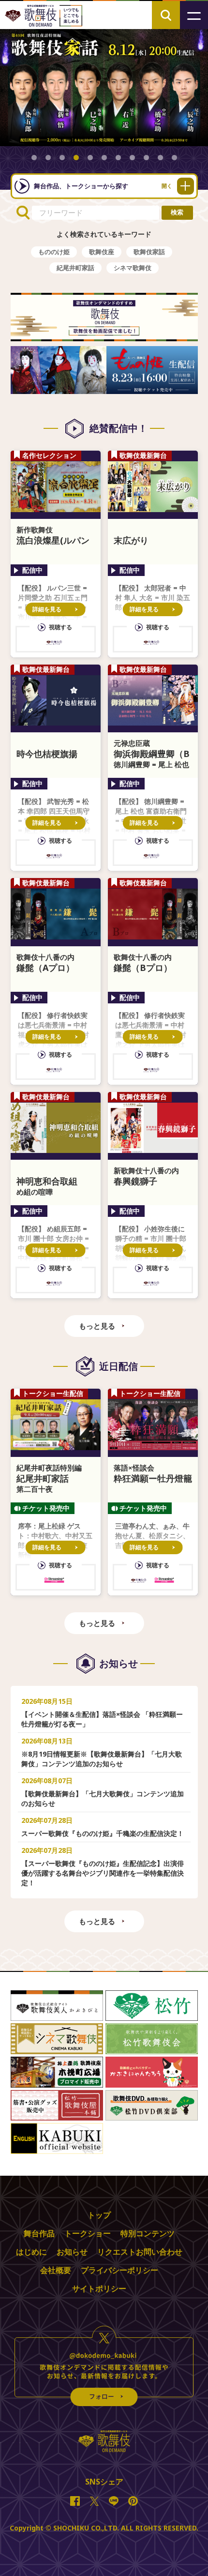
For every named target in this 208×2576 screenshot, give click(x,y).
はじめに (31, 2252)
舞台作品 (39, 2233)
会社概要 (56, 2270)
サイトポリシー (99, 2288)
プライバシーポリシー (119, 2270)
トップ (99, 2215)
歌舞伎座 (102, 252)
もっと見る (97, 1326)
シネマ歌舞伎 (133, 268)
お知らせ (72, 2252)
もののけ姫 (54, 252)
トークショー (88, 2233)
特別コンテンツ (148, 2233)
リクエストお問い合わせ (140, 2252)
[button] (34, 158)
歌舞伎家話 (149, 252)
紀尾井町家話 (75, 268)
